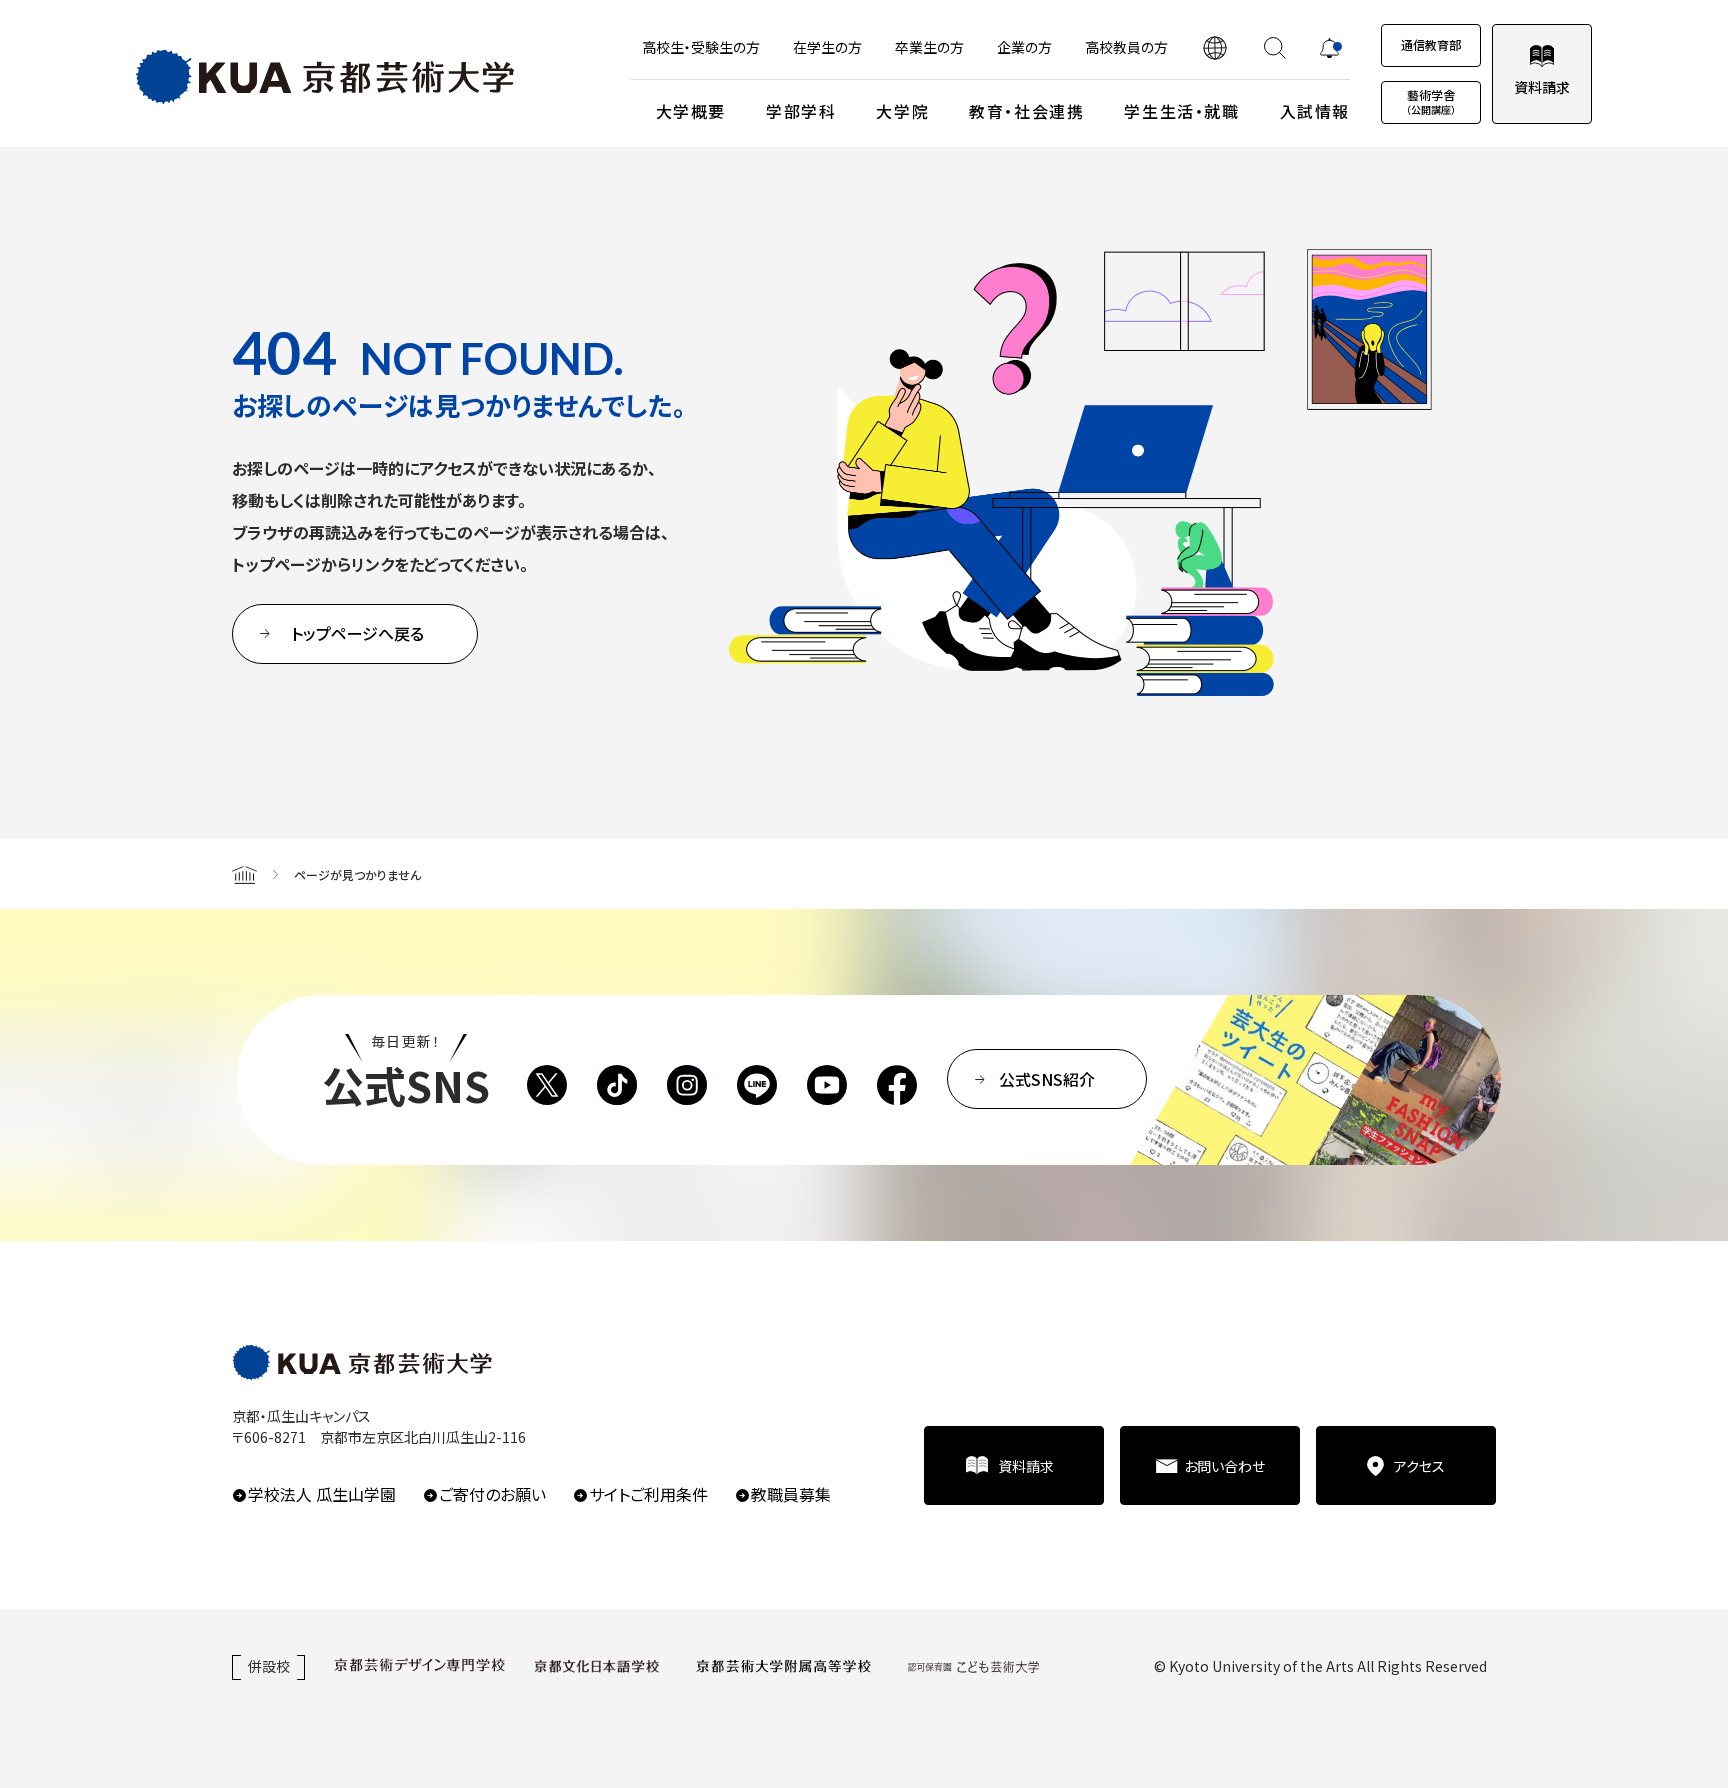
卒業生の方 (929, 47)
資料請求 (1542, 87)
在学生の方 (827, 47)
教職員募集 (791, 1494)
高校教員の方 (1126, 47)
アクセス (1419, 1466)
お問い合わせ (1224, 1466)
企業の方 (1024, 47)
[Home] (244, 874)
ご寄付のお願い (492, 1494)
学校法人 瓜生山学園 (322, 1494)
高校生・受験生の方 (701, 47)
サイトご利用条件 (648, 1494)
